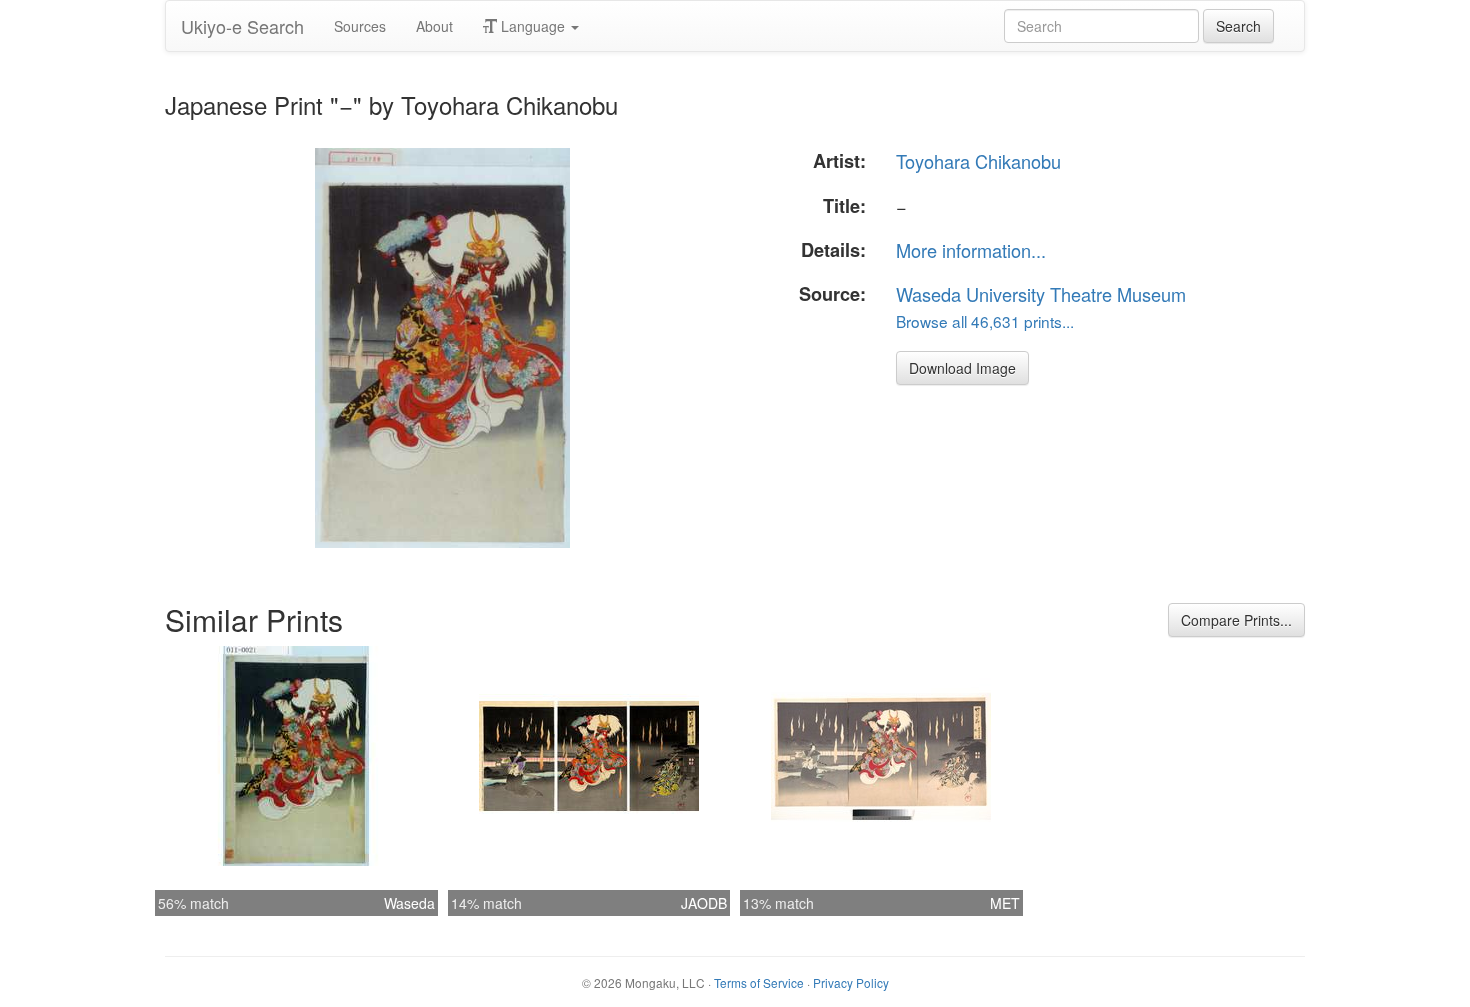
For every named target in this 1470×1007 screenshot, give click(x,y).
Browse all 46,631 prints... (985, 321)
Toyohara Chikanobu (978, 161)
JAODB (704, 903)
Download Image (962, 368)
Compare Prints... (1236, 620)
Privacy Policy (851, 982)
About (434, 26)
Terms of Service (759, 982)
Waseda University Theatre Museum (1041, 294)
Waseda (409, 903)
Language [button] (533, 26)
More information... (971, 250)
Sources (360, 26)
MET (1005, 903)
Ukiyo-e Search (242, 26)
